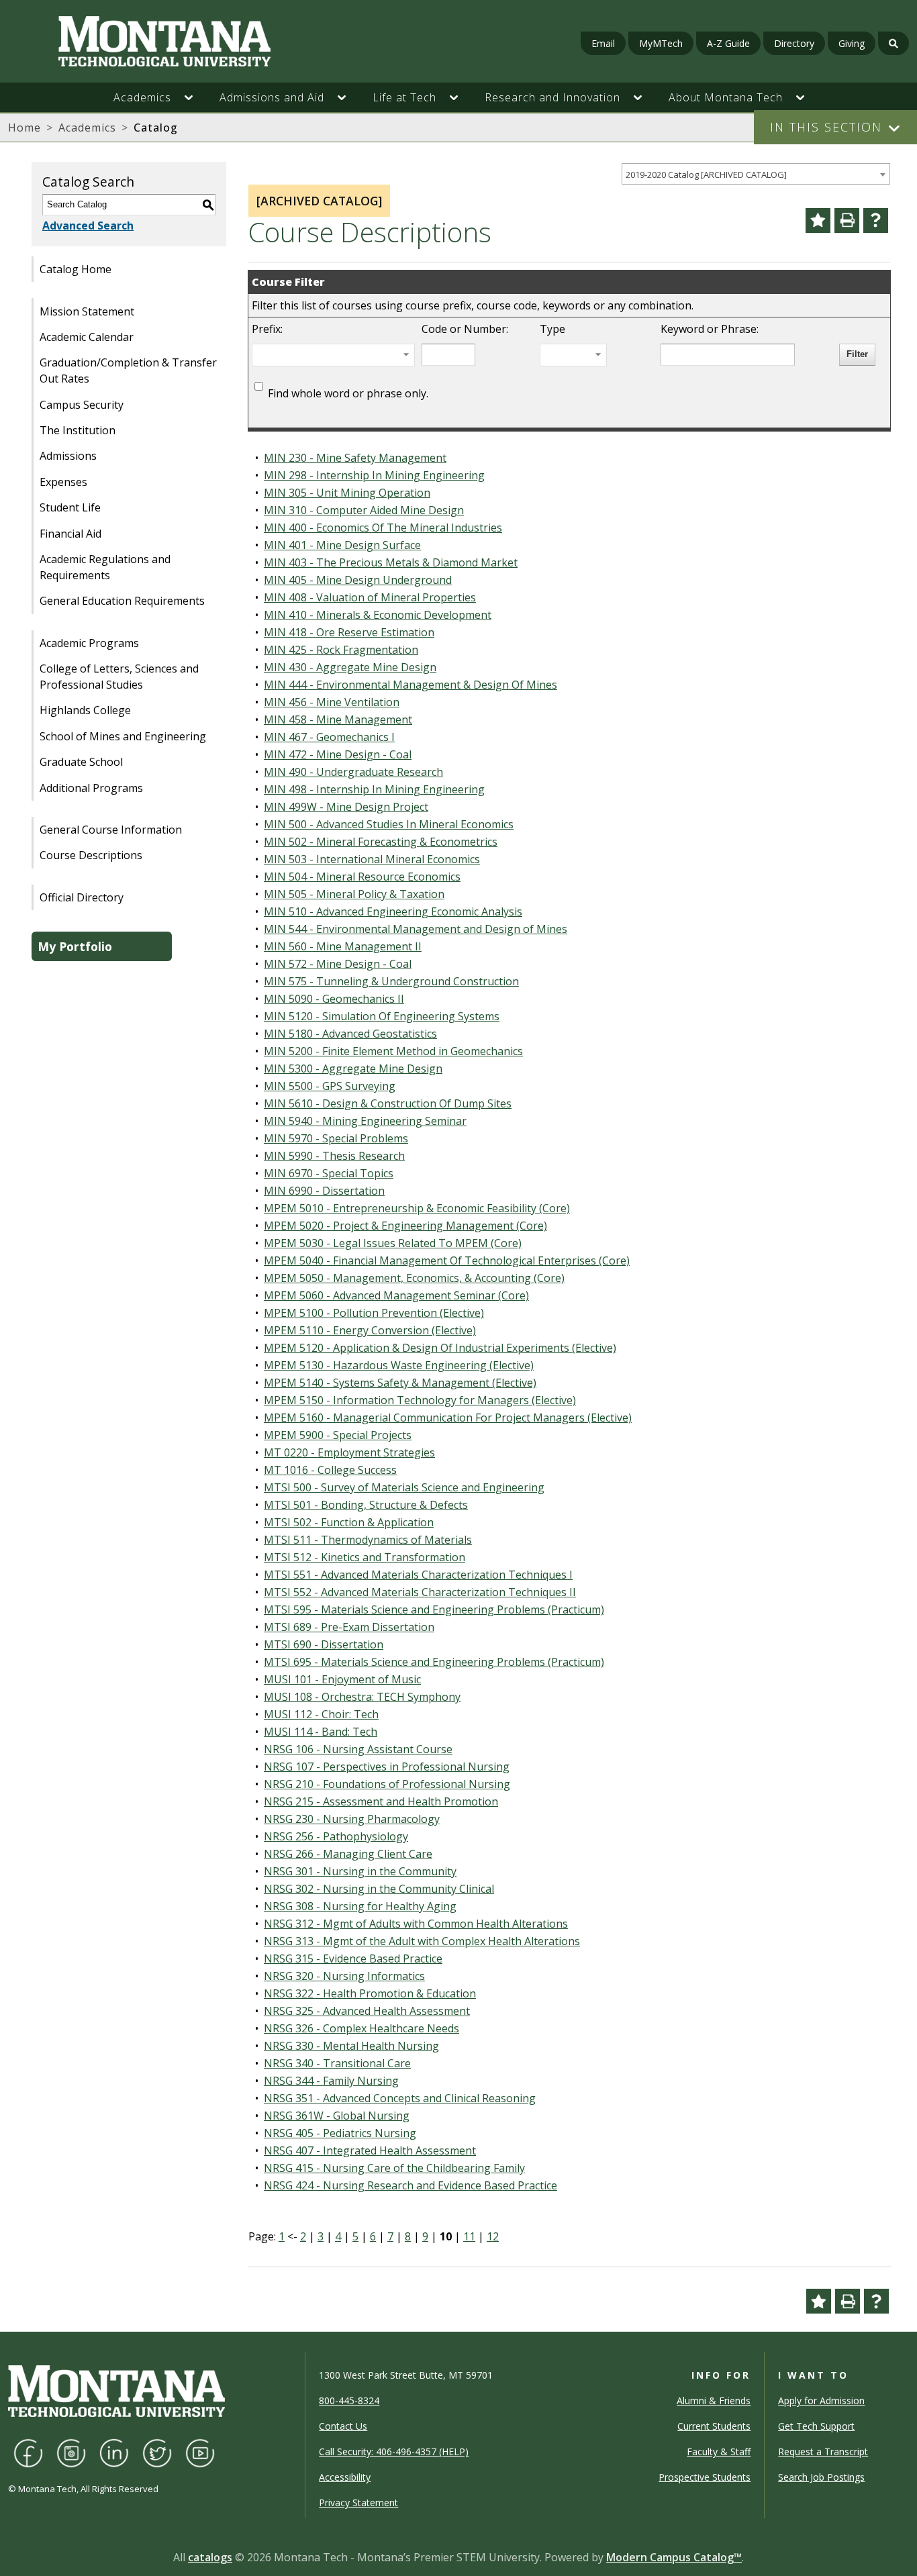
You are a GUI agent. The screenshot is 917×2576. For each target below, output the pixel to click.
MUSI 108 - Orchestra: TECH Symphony (362, 1697)
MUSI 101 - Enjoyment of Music (342, 1679)
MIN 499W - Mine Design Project (346, 807)
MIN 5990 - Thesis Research (334, 1156)
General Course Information (111, 830)
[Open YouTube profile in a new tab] (200, 2452)
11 (469, 2236)
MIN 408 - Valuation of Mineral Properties (370, 597)
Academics (87, 128)
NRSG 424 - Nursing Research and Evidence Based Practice (411, 2185)
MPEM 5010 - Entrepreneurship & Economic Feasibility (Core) (417, 1208)
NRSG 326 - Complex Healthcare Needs (361, 2028)
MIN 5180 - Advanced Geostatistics (350, 1034)
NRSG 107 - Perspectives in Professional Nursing (387, 1767)
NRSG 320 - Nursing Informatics (344, 1976)
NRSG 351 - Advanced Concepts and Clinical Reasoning (400, 2098)
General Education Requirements (122, 601)
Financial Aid (70, 534)
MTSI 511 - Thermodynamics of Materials (368, 1540)
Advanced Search (88, 226)
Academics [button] (142, 97)
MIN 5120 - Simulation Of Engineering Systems (382, 1016)
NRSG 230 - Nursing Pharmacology (352, 1819)
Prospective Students (705, 2477)
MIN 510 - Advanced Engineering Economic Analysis (393, 911)
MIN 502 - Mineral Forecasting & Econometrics (381, 842)
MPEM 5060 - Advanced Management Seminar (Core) (396, 1295)
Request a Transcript (823, 2451)
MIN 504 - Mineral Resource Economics (362, 877)
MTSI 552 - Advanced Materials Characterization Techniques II (420, 1592)
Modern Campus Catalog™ (674, 2557)
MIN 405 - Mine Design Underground (358, 580)
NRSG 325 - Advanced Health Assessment (367, 2011)
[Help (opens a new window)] (876, 220)
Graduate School (81, 762)
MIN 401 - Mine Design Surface (342, 545)
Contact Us (343, 2426)
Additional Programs (91, 788)
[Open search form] (894, 43)
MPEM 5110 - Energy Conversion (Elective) (370, 1330)
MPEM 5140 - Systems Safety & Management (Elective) (400, 1383)
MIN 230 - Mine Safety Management (355, 458)
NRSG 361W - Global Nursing (337, 2116)
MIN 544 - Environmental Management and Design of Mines (416, 929)
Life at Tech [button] (404, 97)
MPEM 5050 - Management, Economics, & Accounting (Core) (414, 1278)
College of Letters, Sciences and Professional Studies (119, 677)
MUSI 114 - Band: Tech (321, 1732)
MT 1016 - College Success (330, 1470)
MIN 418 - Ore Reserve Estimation (349, 632)
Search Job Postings (821, 2477)
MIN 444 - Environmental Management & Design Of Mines (411, 685)
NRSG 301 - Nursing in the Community (360, 1871)
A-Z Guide (728, 43)
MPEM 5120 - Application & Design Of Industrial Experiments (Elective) (440, 1348)
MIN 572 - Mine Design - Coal (338, 964)
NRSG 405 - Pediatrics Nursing (340, 2133)
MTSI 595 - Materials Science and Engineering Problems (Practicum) (434, 1609)
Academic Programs (89, 643)
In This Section (826, 127)
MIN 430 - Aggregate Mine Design (350, 667)
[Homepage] (158, 41)
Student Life (70, 507)
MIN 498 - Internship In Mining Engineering (374, 789)
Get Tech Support (816, 2426)
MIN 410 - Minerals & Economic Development (378, 615)
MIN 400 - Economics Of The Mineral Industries (383, 528)
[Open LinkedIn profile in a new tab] (114, 2452)
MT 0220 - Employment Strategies (349, 1452)
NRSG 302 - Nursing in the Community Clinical (379, 1889)
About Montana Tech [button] (726, 97)
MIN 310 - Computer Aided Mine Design (364, 510)
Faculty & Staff (719, 2451)
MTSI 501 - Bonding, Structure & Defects (366, 1505)
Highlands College (85, 710)
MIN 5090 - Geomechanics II (334, 999)
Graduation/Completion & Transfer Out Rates (128, 370)
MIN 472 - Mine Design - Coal (338, 754)
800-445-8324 (349, 2400)
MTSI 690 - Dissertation (324, 1644)
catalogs (210, 2557)
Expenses (63, 482)
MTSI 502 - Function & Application (349, 1522)
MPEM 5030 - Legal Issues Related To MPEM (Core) (393, 1243)
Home (25, 128)
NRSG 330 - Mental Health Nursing (351, 2046)
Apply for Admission (821, 2400)
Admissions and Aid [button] (272, 97)
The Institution (78, 430)
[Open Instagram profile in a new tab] (71, 2452)
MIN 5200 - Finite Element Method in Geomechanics (393, 1051)
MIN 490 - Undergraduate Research (353, 772)
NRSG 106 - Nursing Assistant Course (358, 1749)
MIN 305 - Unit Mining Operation (347, 493)
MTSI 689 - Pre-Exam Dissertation (349, 1627)
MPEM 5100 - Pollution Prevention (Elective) (374, 1313)
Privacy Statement (358, 2503)
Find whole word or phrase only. (348, 393)
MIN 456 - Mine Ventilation (332, 702)
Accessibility (345, 2477)
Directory (794, 43)
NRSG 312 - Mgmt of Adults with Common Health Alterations (416, 1924)
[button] (195, 97)
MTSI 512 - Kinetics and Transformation (365, 1557)
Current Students (714, 2426)
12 (493, 2236)
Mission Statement (87, 311)
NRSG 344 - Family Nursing (331, 2081)
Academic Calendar (87, 337)
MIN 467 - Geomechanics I (329, 737)
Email (603, 43)
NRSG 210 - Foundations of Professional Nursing (387, 1784)
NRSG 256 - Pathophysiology (336, 1836)
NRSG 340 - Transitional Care (337, 2063)
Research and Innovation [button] (552, 97)
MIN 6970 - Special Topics (329, 1173)
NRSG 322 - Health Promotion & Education (370, 1993)
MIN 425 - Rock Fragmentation (341, 650)
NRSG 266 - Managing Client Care (348, 1854)
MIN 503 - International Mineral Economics (372, 859)
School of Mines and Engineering (123, 736)
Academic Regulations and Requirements (105, 567)
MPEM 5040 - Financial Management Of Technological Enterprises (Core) (447, 1260)
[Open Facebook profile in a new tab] (28, 2452)
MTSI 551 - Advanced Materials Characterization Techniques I (418, 1575)
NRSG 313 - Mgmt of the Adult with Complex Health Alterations (422, 1941)
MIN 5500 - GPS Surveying (330, 1086)
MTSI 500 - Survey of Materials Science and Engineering (404, 1487)
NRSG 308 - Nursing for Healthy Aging (360, 1906)
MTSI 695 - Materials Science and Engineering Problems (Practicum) (434, 1662)
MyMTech (661, 43)
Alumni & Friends (714, 2400)
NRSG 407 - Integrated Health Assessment (370, 2150)
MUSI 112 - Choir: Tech (321, 1714)
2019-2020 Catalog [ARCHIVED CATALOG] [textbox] (706, 175)
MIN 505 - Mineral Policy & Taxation (354, 894)
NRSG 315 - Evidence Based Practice (353, 1959)
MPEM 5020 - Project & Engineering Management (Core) (405, 1226)
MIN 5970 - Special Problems (336, 1138)
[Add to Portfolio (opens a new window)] (818, 220)
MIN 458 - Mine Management (338, 720)
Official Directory (82, 897)
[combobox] (756, 174)
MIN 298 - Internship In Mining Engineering (374, 475)
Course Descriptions (91, 855)
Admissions (68, 456)
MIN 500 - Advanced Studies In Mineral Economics (389, 824)
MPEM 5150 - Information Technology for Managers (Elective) (420, 1400)
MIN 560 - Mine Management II (343, 946)
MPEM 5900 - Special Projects (338, 1435)
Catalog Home (76, 269)
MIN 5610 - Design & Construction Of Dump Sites (388, 1103)
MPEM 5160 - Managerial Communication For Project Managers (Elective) (448, 1418)
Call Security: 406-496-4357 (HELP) (394, 2451)
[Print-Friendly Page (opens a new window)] (847, 220)
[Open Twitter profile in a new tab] (157, 2452)
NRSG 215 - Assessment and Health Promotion (381, 1801)
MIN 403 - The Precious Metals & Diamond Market (391, 562)
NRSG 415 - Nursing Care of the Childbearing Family (394, 2168)
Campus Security (82, 405)
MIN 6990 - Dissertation (324, 1191)
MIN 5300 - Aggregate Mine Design (353, 1069)
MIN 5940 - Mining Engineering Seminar (365, 1121)
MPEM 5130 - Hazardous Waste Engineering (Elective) (399, 1365)
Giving (852, 43)
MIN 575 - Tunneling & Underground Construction (391, 981)
